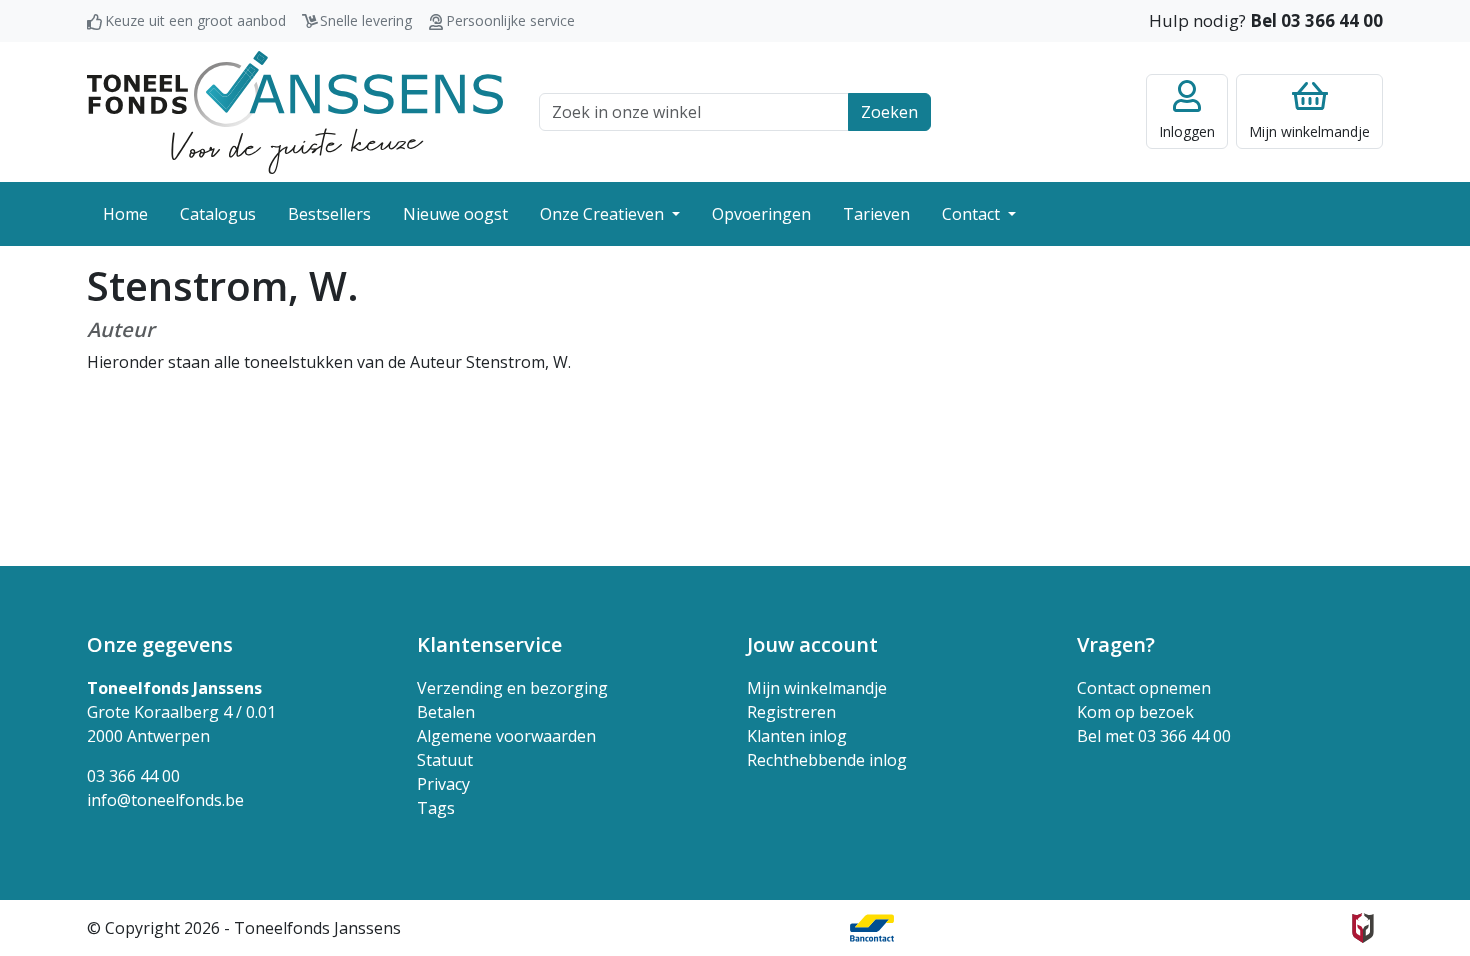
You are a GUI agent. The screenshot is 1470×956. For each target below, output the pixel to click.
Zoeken (889, 112)
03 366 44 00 (133, 776)
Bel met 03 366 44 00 (1154, 736)
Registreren (791, 712)
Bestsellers (329, 214)
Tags (436, 808)
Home (125, 214)
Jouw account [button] (812, 644)
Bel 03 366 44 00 (1316, 20)
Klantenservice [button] (489, 644)
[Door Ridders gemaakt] (1363, 928)
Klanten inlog (797, 736)
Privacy (443, 784)
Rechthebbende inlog (827, 760)
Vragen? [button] (1116, 644)
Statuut (445, 760)
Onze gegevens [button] (160, 644)
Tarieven (876, 214)
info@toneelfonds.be (165, 800)
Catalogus (218, 214)
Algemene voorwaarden (506, 736)
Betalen (446, 712)
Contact (973, 214)
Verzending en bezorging (512, 688)
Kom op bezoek (1135, 712)
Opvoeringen (761, 214)
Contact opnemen (1144, 688)
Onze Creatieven (604, 214)
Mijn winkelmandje (817, 688)
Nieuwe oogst (455, 214)
